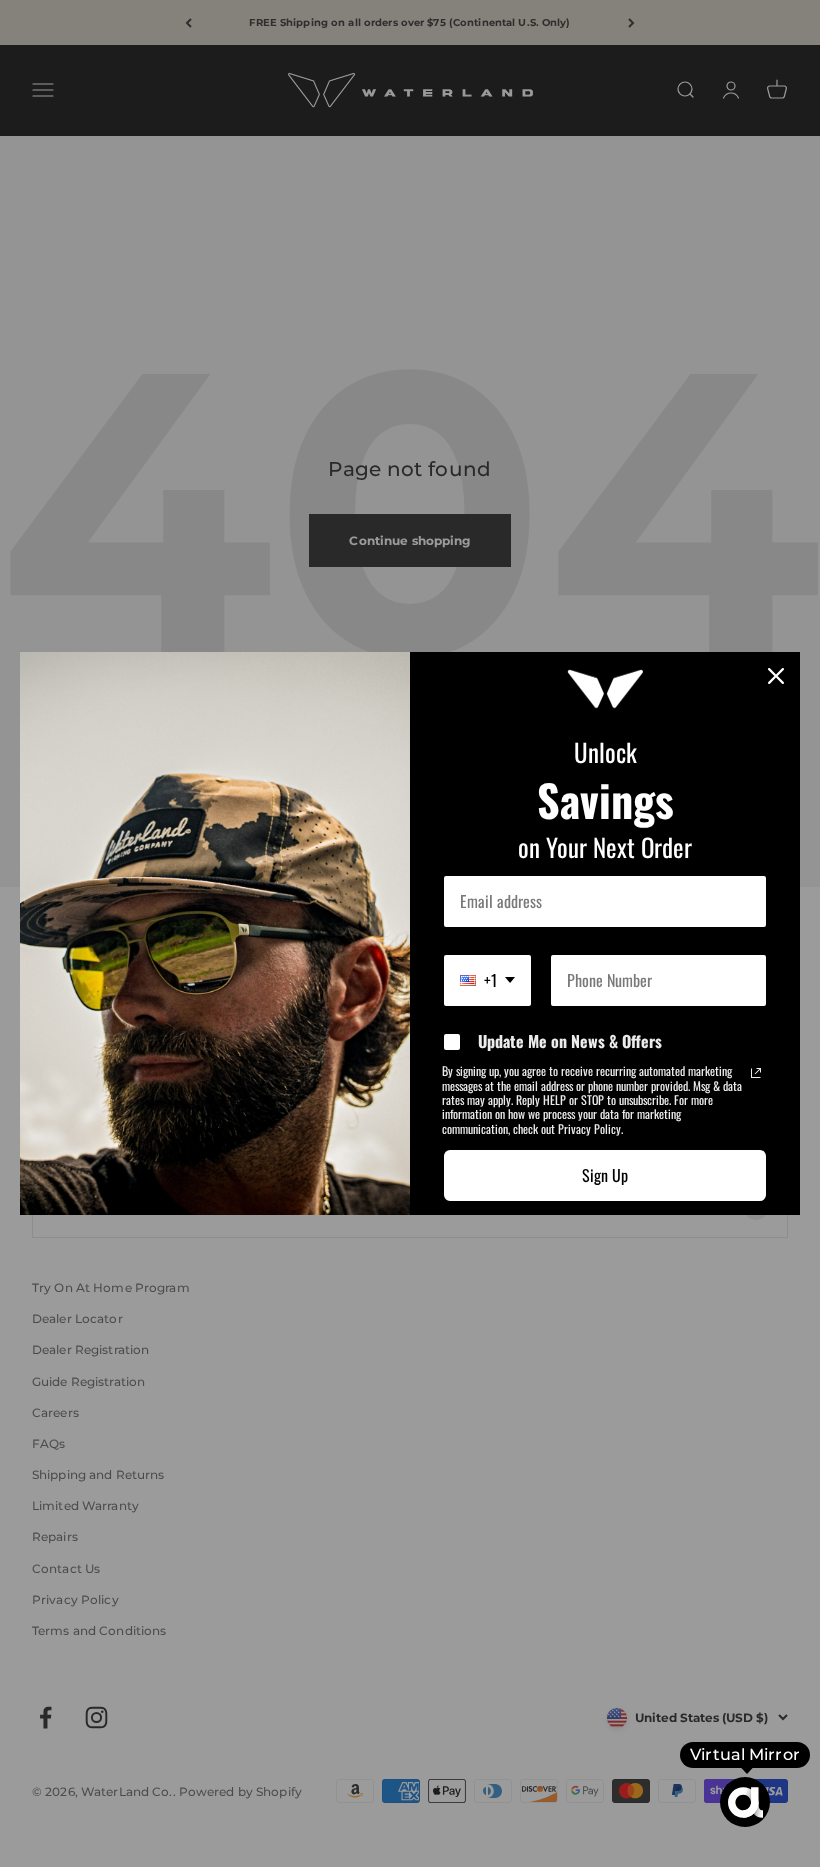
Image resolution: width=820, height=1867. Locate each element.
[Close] (776, 676)
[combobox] (487, 980)
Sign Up (605, 1175)
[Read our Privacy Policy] (756, 1073)
